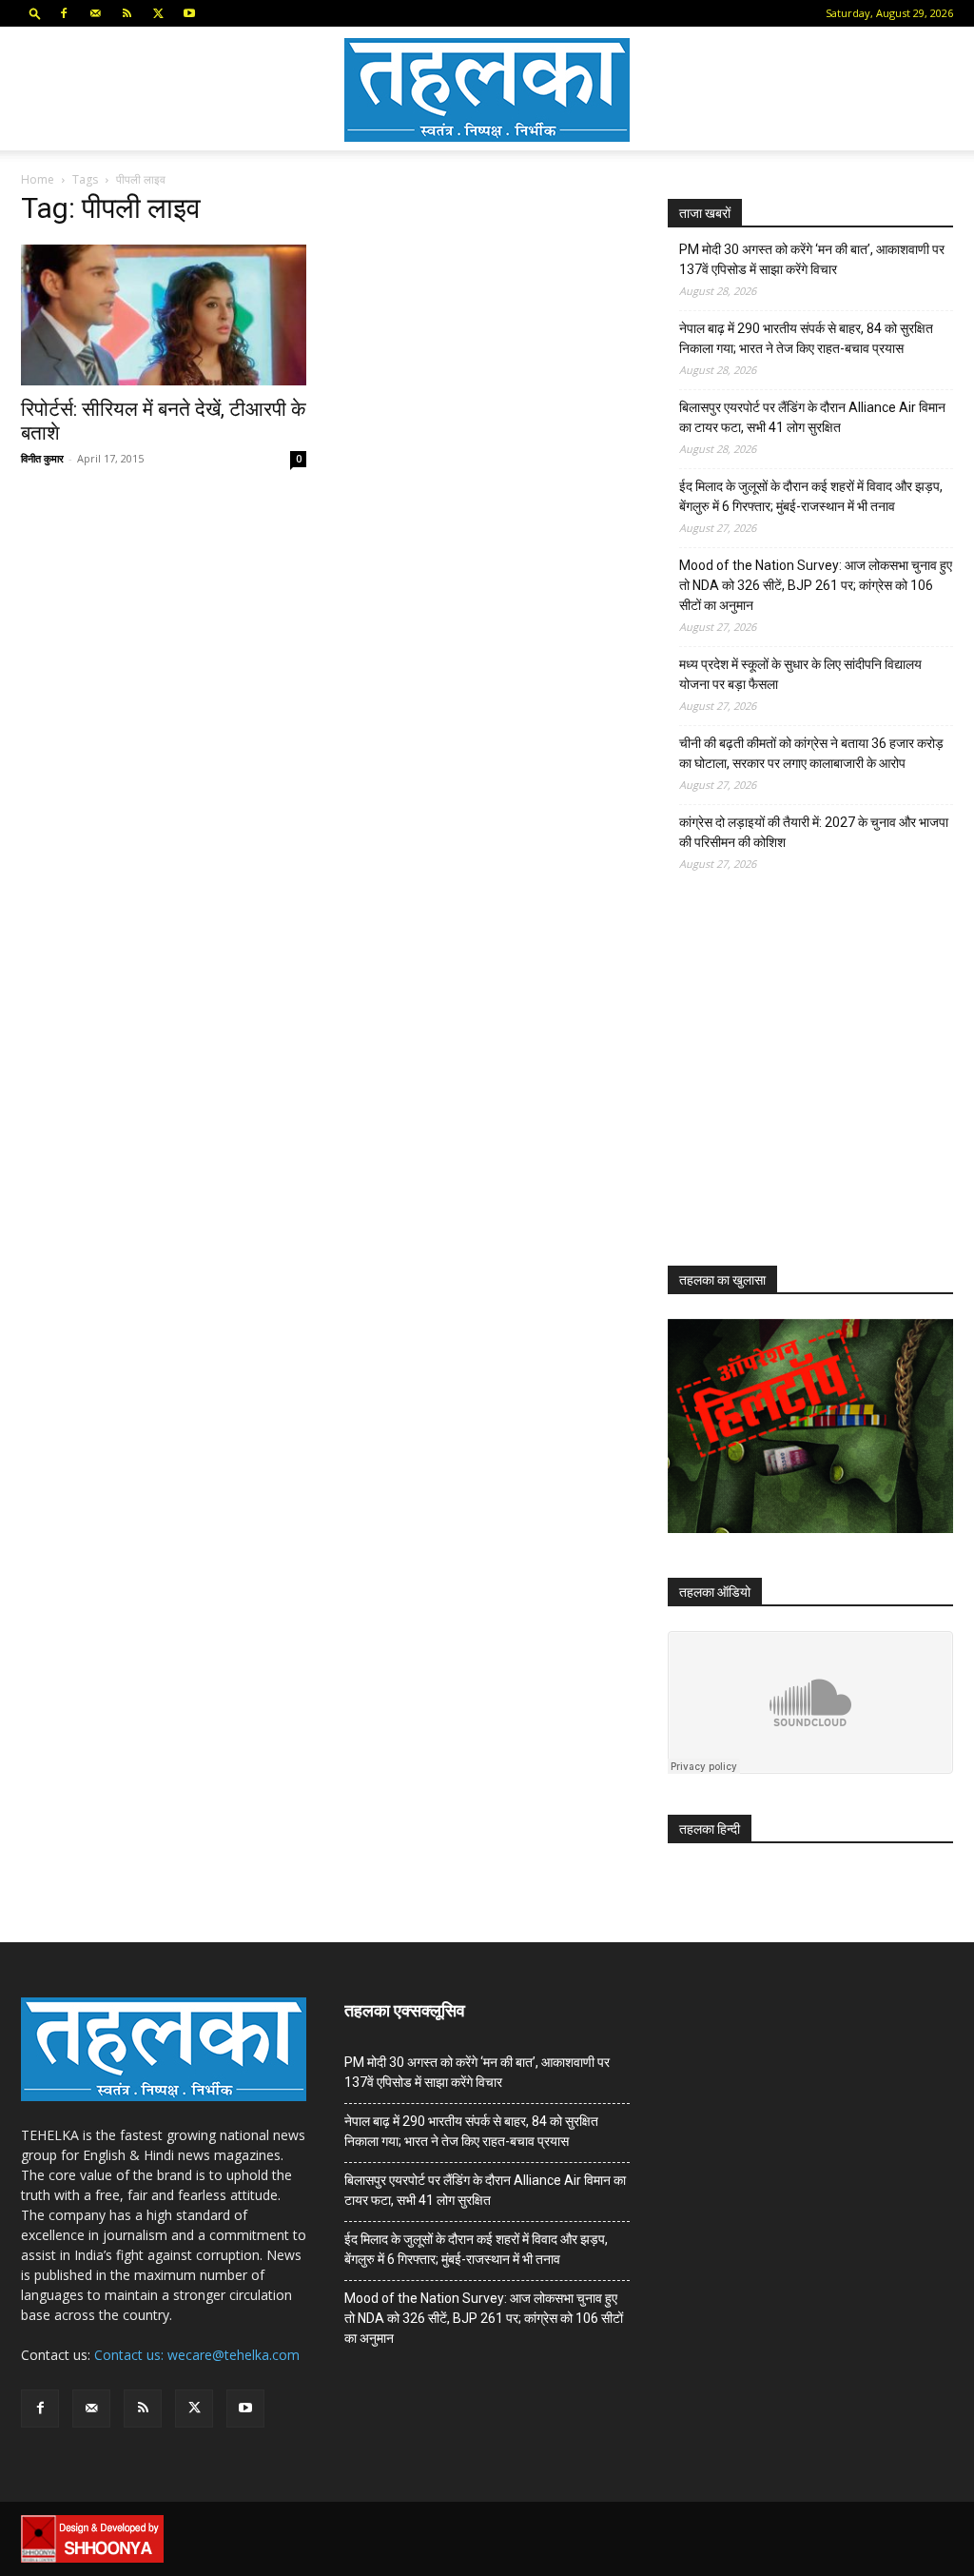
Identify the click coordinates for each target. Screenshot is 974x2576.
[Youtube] (189, 13)
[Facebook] (64, 13)
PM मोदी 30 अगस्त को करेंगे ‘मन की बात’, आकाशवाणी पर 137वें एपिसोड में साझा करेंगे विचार (812, 259)
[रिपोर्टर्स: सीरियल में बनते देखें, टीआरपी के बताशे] (164, 315)
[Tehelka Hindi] (487, 90)
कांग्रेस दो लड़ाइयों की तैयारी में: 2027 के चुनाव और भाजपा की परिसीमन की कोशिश (814, 832)
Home (38, 179)
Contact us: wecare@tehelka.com (197, 2355)
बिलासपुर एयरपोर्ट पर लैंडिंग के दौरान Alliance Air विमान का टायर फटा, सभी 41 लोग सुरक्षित (812, 417)
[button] (35, 13)
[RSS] (127, 13)
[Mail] (95, 13)
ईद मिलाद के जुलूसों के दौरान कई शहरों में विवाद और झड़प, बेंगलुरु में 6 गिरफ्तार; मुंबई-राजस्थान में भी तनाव (811, 496)
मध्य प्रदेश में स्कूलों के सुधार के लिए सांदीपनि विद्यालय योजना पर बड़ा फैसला (800, 674)
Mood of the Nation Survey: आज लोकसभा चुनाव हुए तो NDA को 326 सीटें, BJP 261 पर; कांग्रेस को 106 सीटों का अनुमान (816, 585)
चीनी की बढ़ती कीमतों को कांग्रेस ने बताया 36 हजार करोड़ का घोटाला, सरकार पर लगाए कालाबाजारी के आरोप (811, 753)
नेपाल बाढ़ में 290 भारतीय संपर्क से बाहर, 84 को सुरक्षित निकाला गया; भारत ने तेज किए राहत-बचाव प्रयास (806, 338)
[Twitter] (158, 13)
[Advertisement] (810, 1086)
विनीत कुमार (42, 458)
